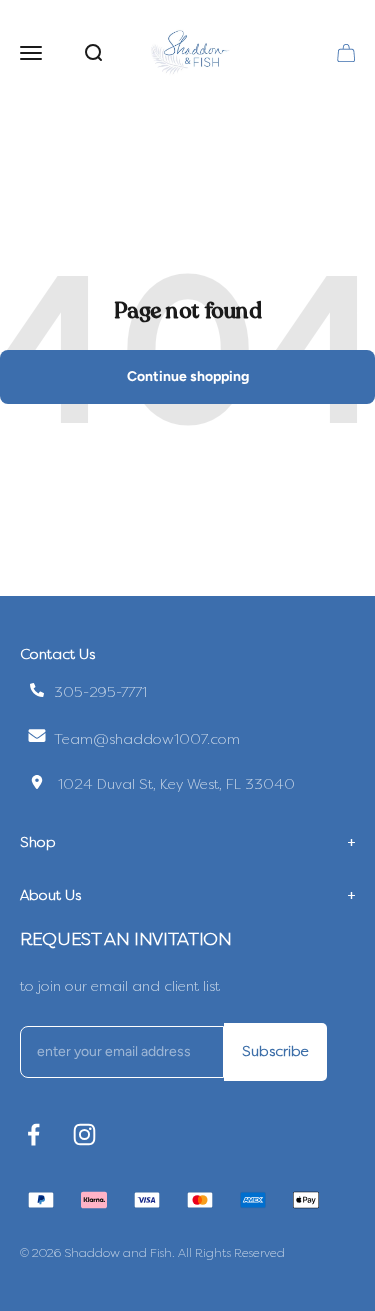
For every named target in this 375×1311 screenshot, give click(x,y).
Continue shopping (188, 376)
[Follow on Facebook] (33, 1134)
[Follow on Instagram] (84, 1134)
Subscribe (275, 1051)
